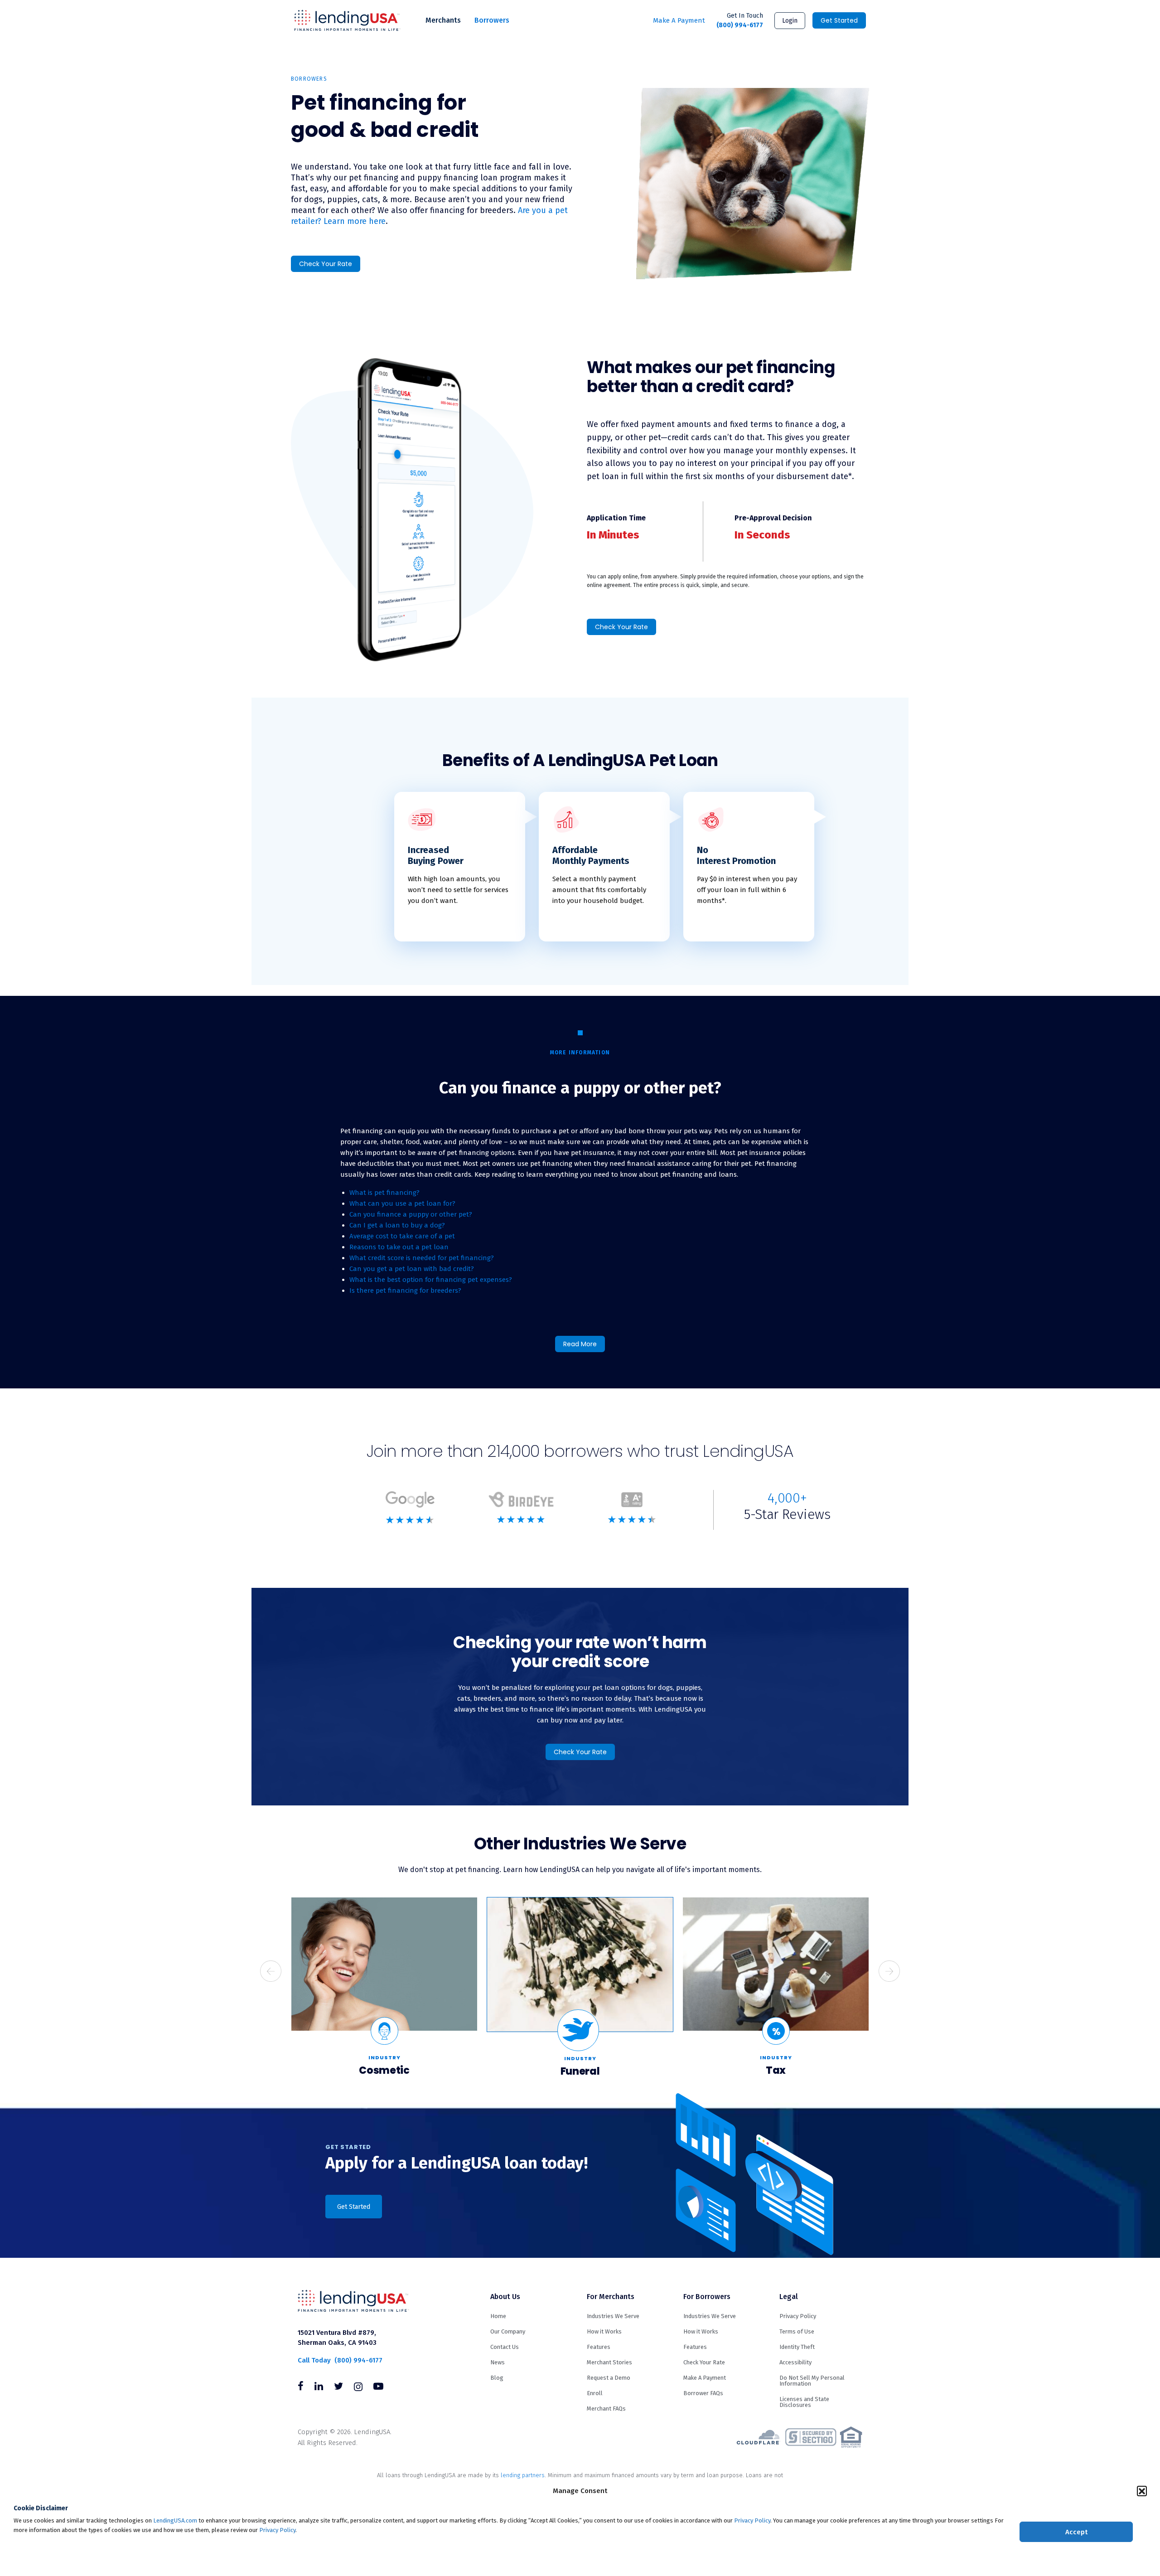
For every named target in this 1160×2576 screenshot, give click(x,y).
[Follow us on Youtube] (378, 2387)
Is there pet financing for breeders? (405, 1290)
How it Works (604, 2331)
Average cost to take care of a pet (402, 1236)
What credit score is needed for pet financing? (422, 1258)
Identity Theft (797, 2347)
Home (498, 2316)
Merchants (443, 20)
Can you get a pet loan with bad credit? (412, 1269)
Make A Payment (679, 20)
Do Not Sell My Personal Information (812, 2381)
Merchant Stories (609, 2362)
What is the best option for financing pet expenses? (431, 1280)
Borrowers (492, 20)
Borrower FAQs (703, 2393)
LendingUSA (347, 21)
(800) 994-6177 (740, 20)
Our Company (508, 2331)
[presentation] (271, 1971)
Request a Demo (609, 2378)
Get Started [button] (354, 2207)
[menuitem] (443, 20)
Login (790, 21)
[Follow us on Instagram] (358, 2387)
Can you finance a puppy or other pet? (411, 1214)
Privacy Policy (752, 2520)
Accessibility (795, 2362)
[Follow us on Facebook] (301, 2387)
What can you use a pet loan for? (403, 1203)
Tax (776, 2070)
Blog (497, 2378)
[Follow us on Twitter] (338, 2387)
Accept (1076, 2532)
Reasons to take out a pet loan (399, 1247)
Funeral (580, 2071)
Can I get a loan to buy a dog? (397, 1225)
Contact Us (505, 2347)
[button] (1142, 2491)
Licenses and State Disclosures (804, 2402)
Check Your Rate (326, 264)
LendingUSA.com (175, 2520)
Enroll (595, 2393)
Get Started (839, 20)
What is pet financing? (384, 1193)
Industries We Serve (613, 2316)
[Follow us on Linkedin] (319, 2387)
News (498, 2362)
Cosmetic (384, 2070)
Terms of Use (797, 2331)
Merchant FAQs (606, 2409)
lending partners (523, 2475)
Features (599, 2347)
